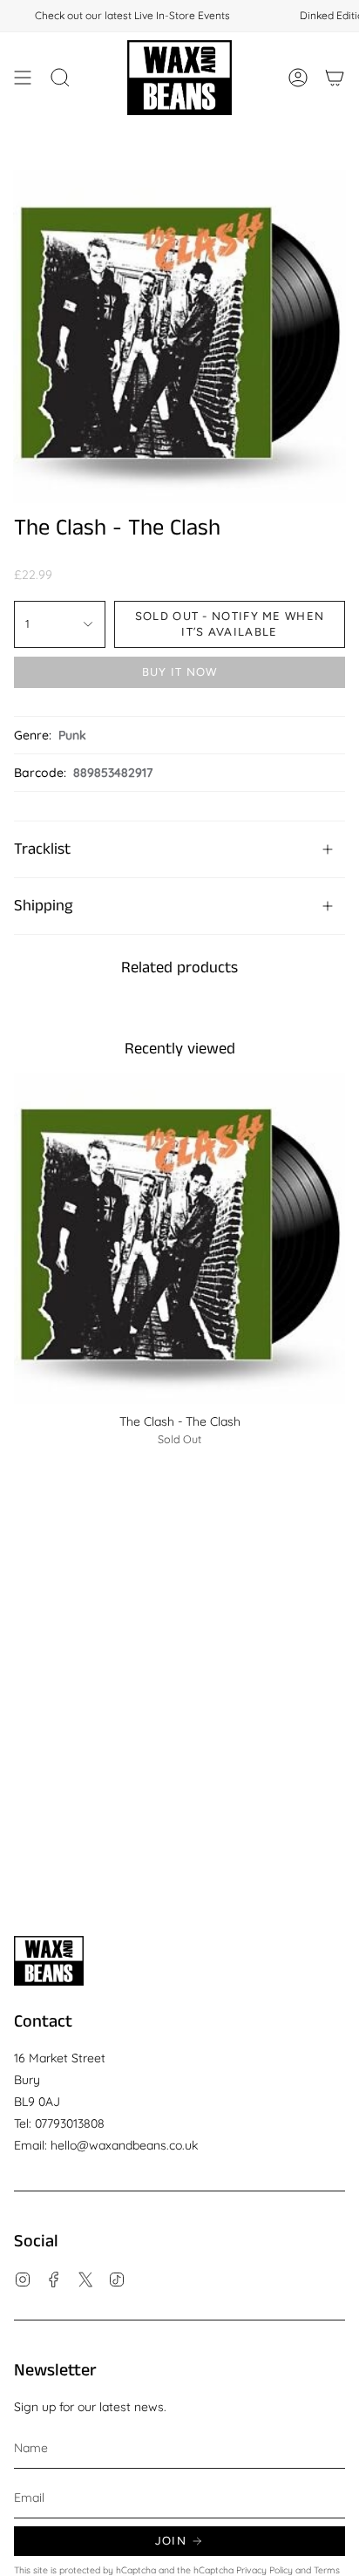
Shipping (43, 906)
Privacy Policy (264, 2570)
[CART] (335, 78)
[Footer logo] (49, 1961)
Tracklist (42, 849)
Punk (72, 735)
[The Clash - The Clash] (179, 1238)
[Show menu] (23, 78)
